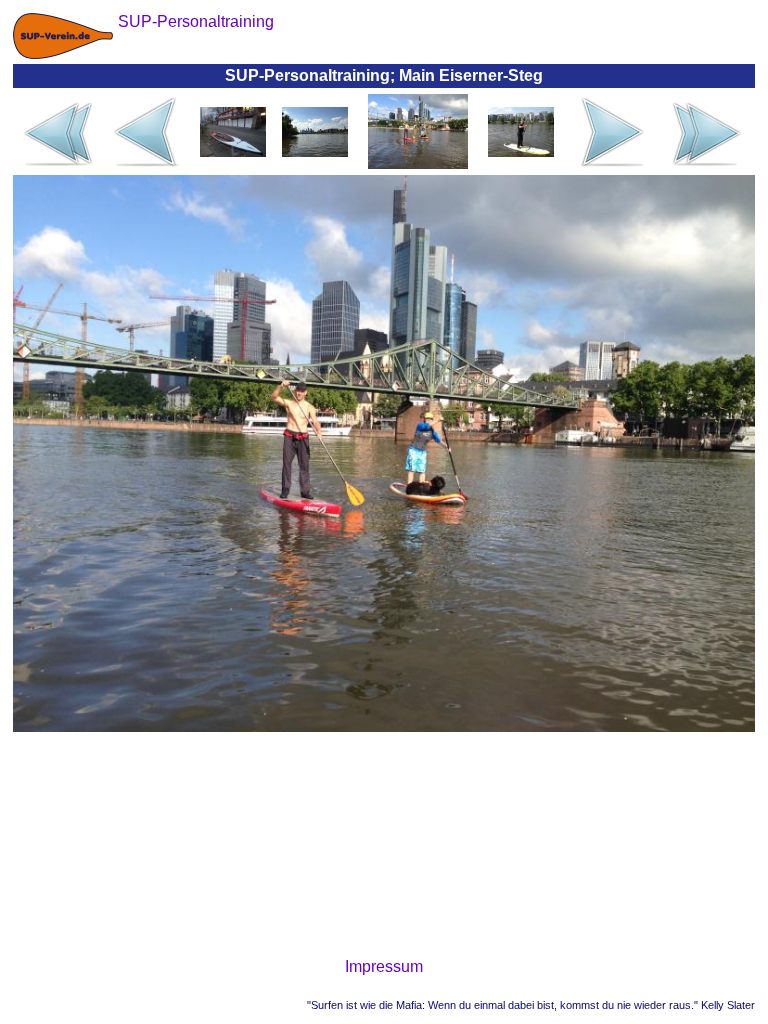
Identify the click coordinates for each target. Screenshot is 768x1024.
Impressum (384, 966)
